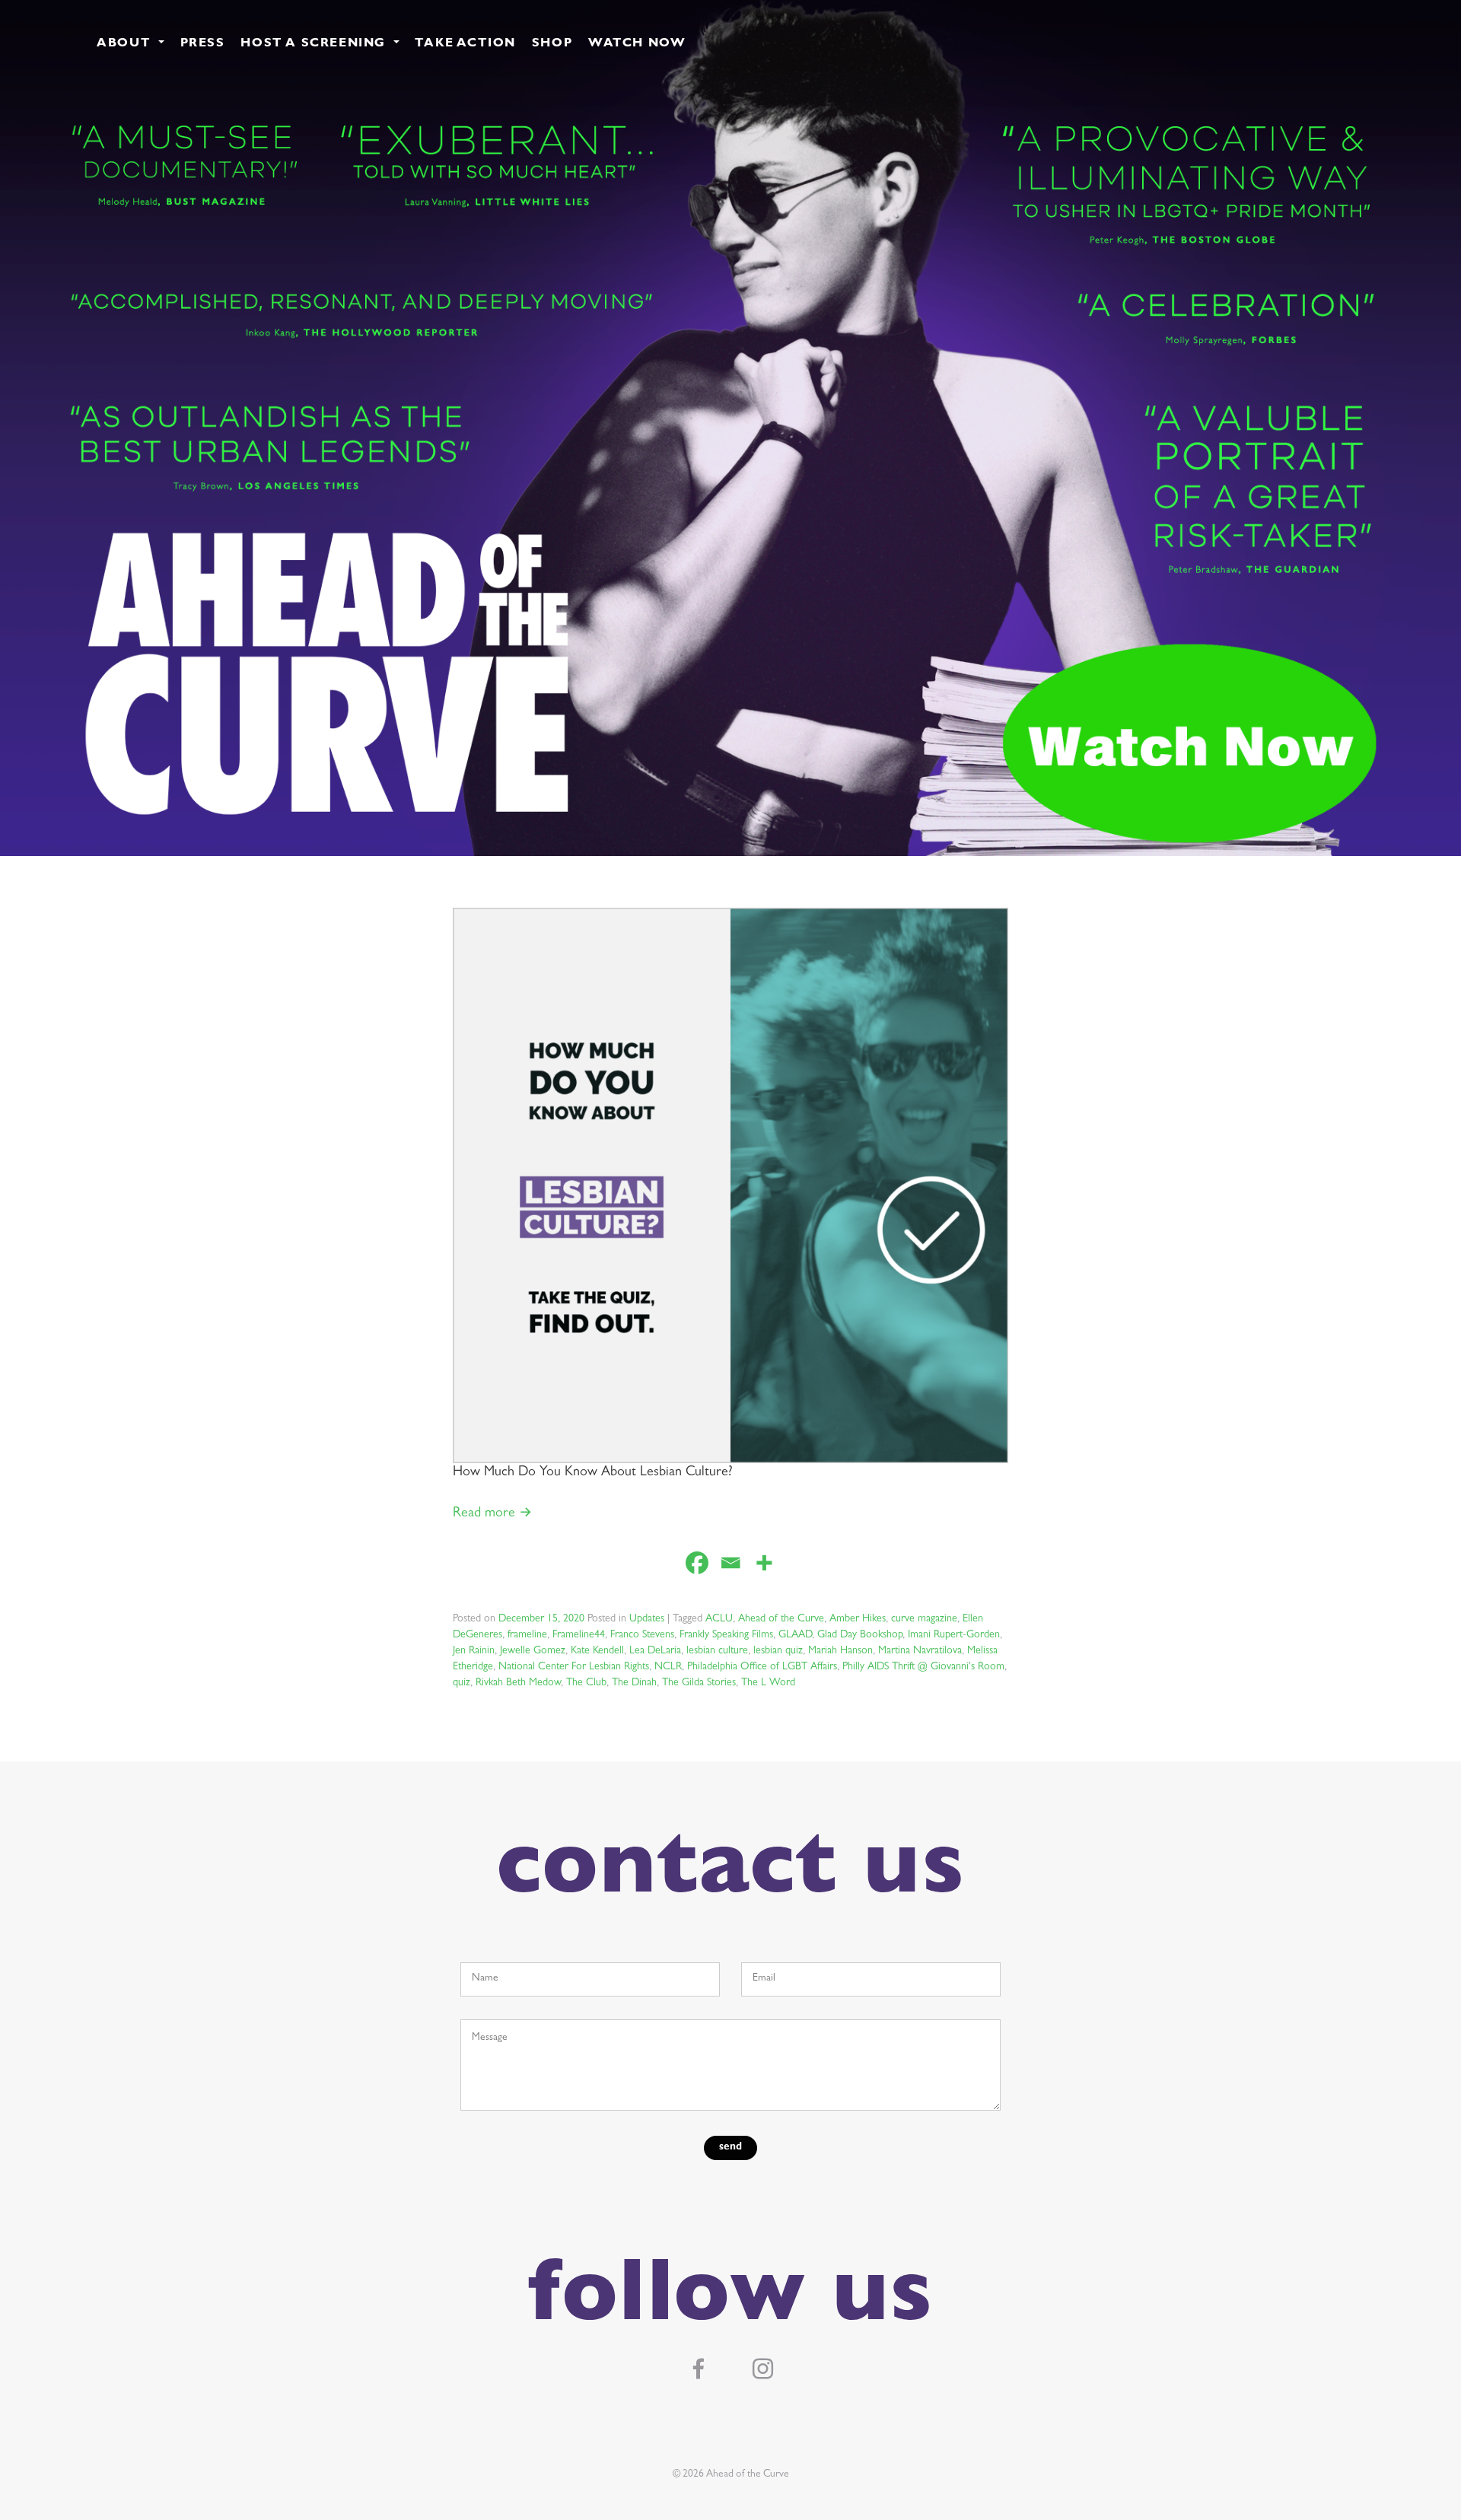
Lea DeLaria (655, 1651)
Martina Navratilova (920, 1651)
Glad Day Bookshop (860, 1635)
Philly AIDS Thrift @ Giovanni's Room (923, 1667)
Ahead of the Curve (781, 1619)
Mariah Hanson (840, 1651)
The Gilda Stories (699, 1683)
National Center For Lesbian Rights (574, 1667)
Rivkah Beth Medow (518, 1683)
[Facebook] (697, 1563)
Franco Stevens (642, 1635)
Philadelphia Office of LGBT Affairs (762, 1667)
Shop (552, 44)
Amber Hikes (858, 1619)
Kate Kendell (597, 1651)
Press (203, 44)
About (126, 44)
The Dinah (634, 1683)
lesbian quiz (778, 1651)
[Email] (730, 1563)
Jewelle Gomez (533, 1651)
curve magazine (924, 1619)
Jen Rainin (474, 1651)
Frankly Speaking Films (726, 1635)
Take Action (465, 44)
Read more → (492, 1514)
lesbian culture (717, 1651)
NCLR (668, 1667)
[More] (764, 1563)
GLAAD (795, 1635)
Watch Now (637, 44)
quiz (462, 1683)
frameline (527, 1635)
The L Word (768, 1683)
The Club (586, 1683)
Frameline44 (579, 1635)
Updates (647, 1619)
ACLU (719, 1619)
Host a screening (315, 44)
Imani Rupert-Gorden (954, 1635)
